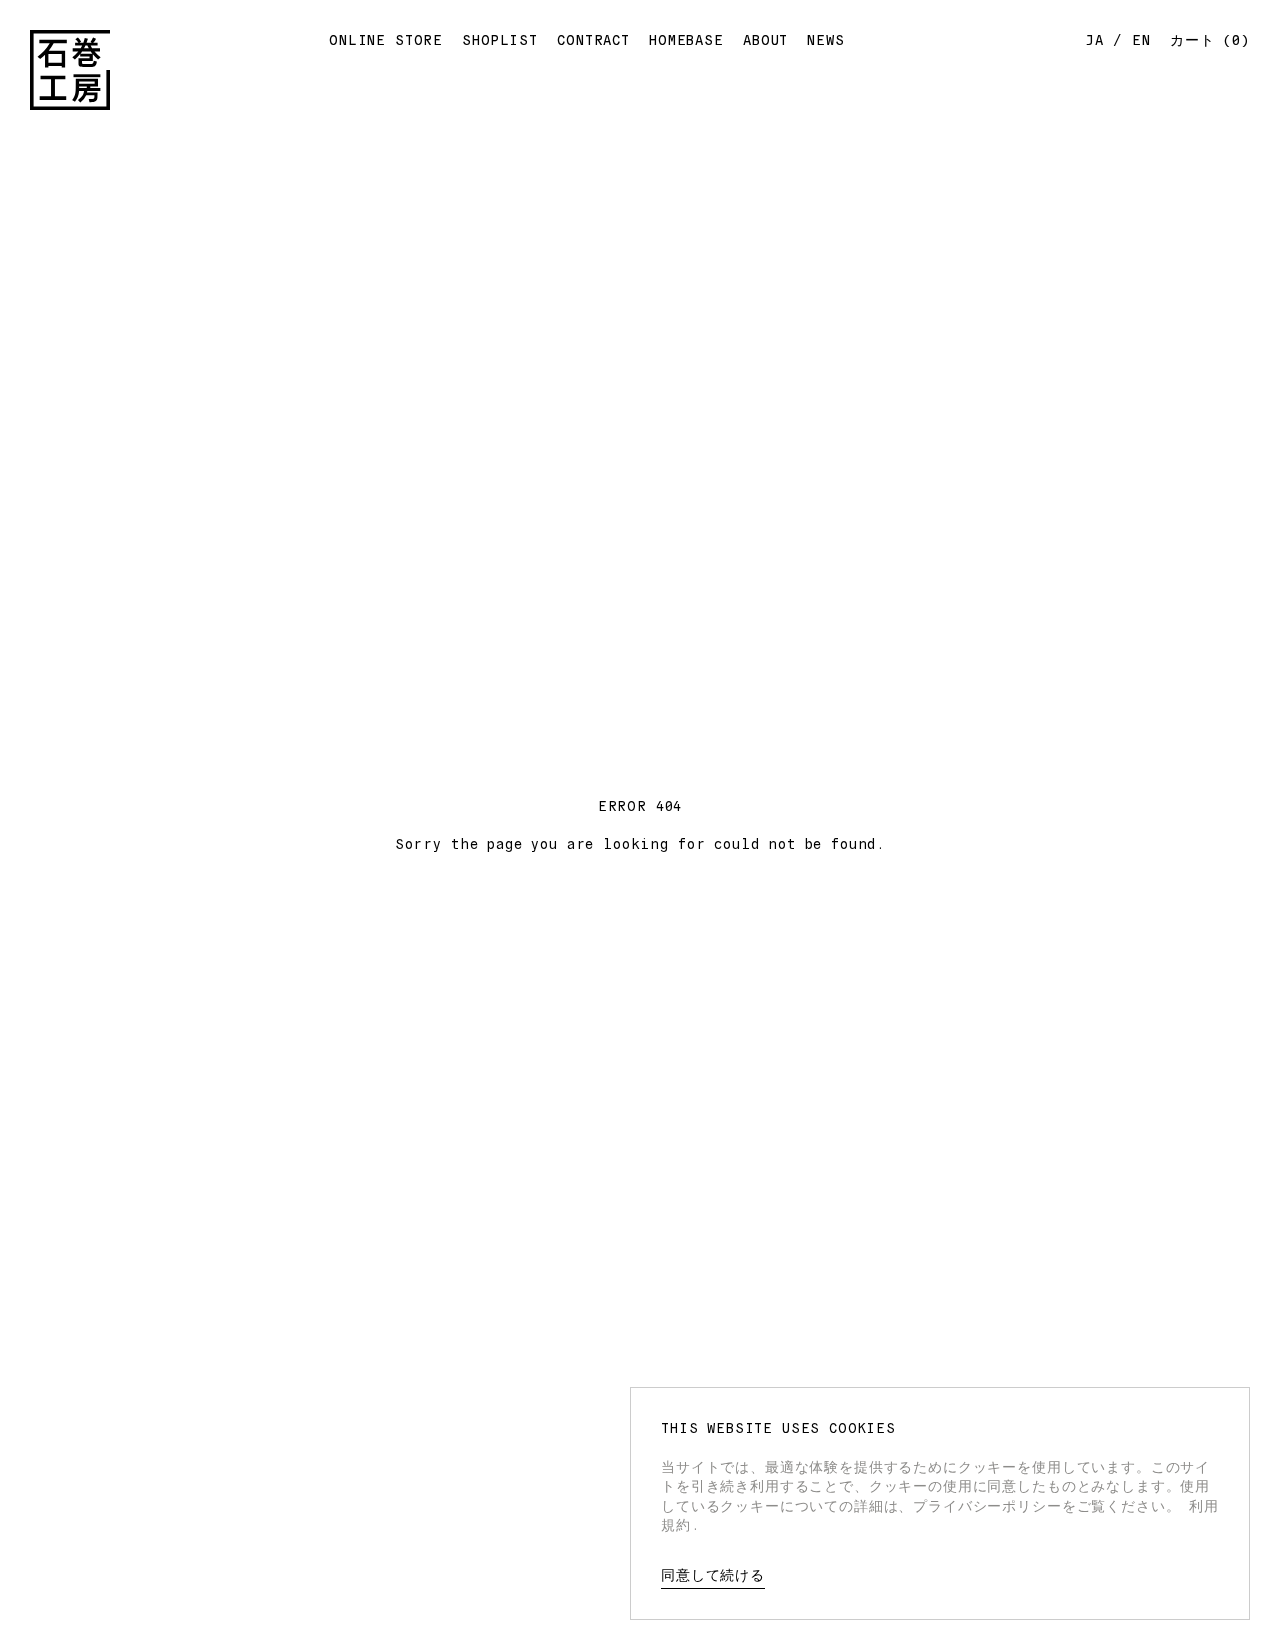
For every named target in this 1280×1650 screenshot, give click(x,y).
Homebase (686, 39)
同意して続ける (713, 1574)
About (765, 39)
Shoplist (500, 39)
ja (1094, 39)
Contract (593, 39)
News (825, 39)
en (1141, 39)
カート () (1210, 39)
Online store (386, 39)
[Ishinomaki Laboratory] (70, 70)
